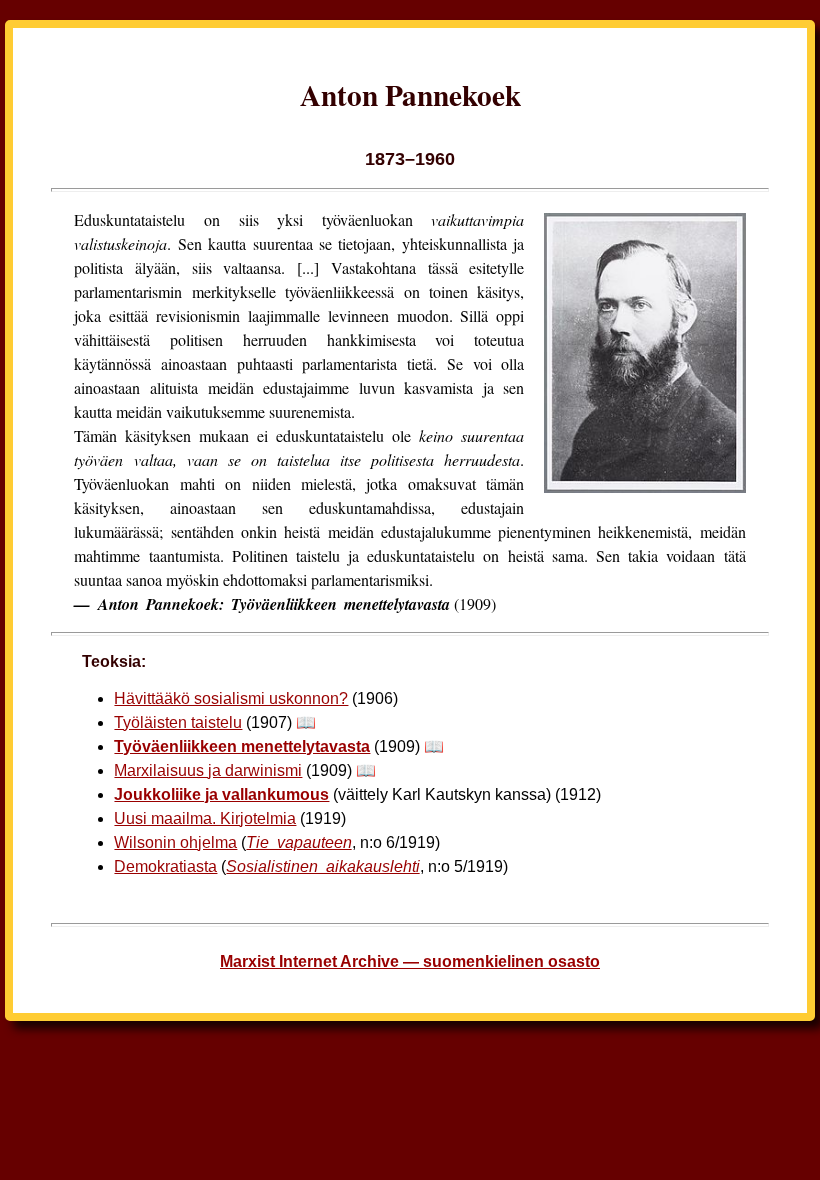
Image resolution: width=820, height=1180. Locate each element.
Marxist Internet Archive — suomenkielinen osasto (410, 961)
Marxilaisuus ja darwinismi (208, 770)
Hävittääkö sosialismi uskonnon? (231, 698)
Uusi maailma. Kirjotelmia (205, 818)
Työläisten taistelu (178, 722)
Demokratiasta (165, 866)
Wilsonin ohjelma (175, 842)
